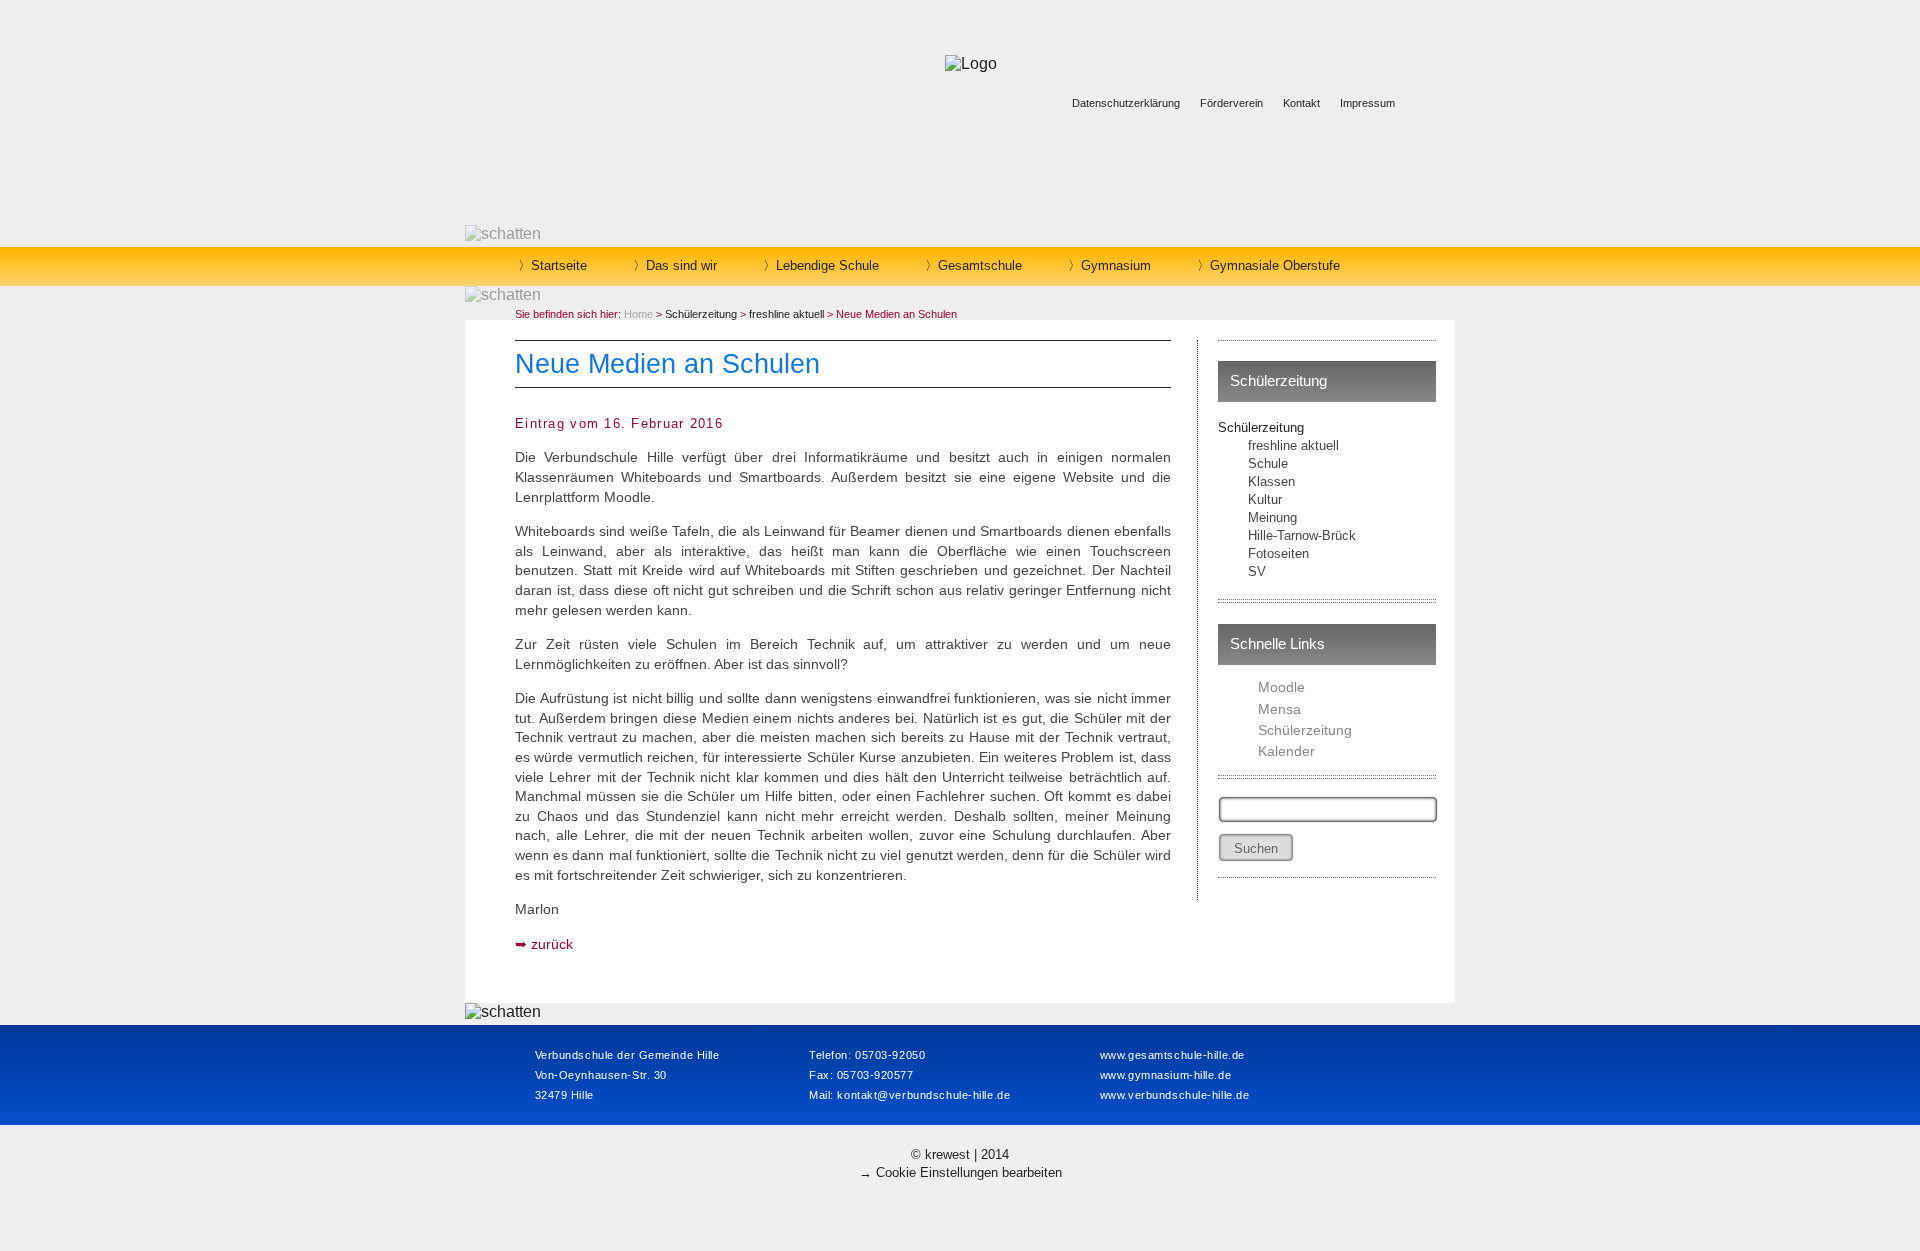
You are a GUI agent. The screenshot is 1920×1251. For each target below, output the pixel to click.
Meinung (1272, 517)
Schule (1268, 463)
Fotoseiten (1278, 553)
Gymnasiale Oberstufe (1275, 265)
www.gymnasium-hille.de (1165, 1075)
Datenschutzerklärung (1126, 103)
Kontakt (1301, 103)
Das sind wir (681, 265)
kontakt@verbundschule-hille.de (923, 1095)
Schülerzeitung (1261, 427)
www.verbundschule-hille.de (1175, 1095)
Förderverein (1231, 103)
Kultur (1265, 499)
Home (638, 314)
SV (1257, 571)
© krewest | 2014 (960, 1154)
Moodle (1281, 687)
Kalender (1286, 751)
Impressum (1367, 103)
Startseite (559, 265)
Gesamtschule (980, 265)
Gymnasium (1116, 265)
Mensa (1279, 709)
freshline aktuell (1293, 445)
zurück (552, 944)
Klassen (1271, 481)
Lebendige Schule (827, 265)
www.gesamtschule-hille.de (1172, 1055)
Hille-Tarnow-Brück (1302, 535)
